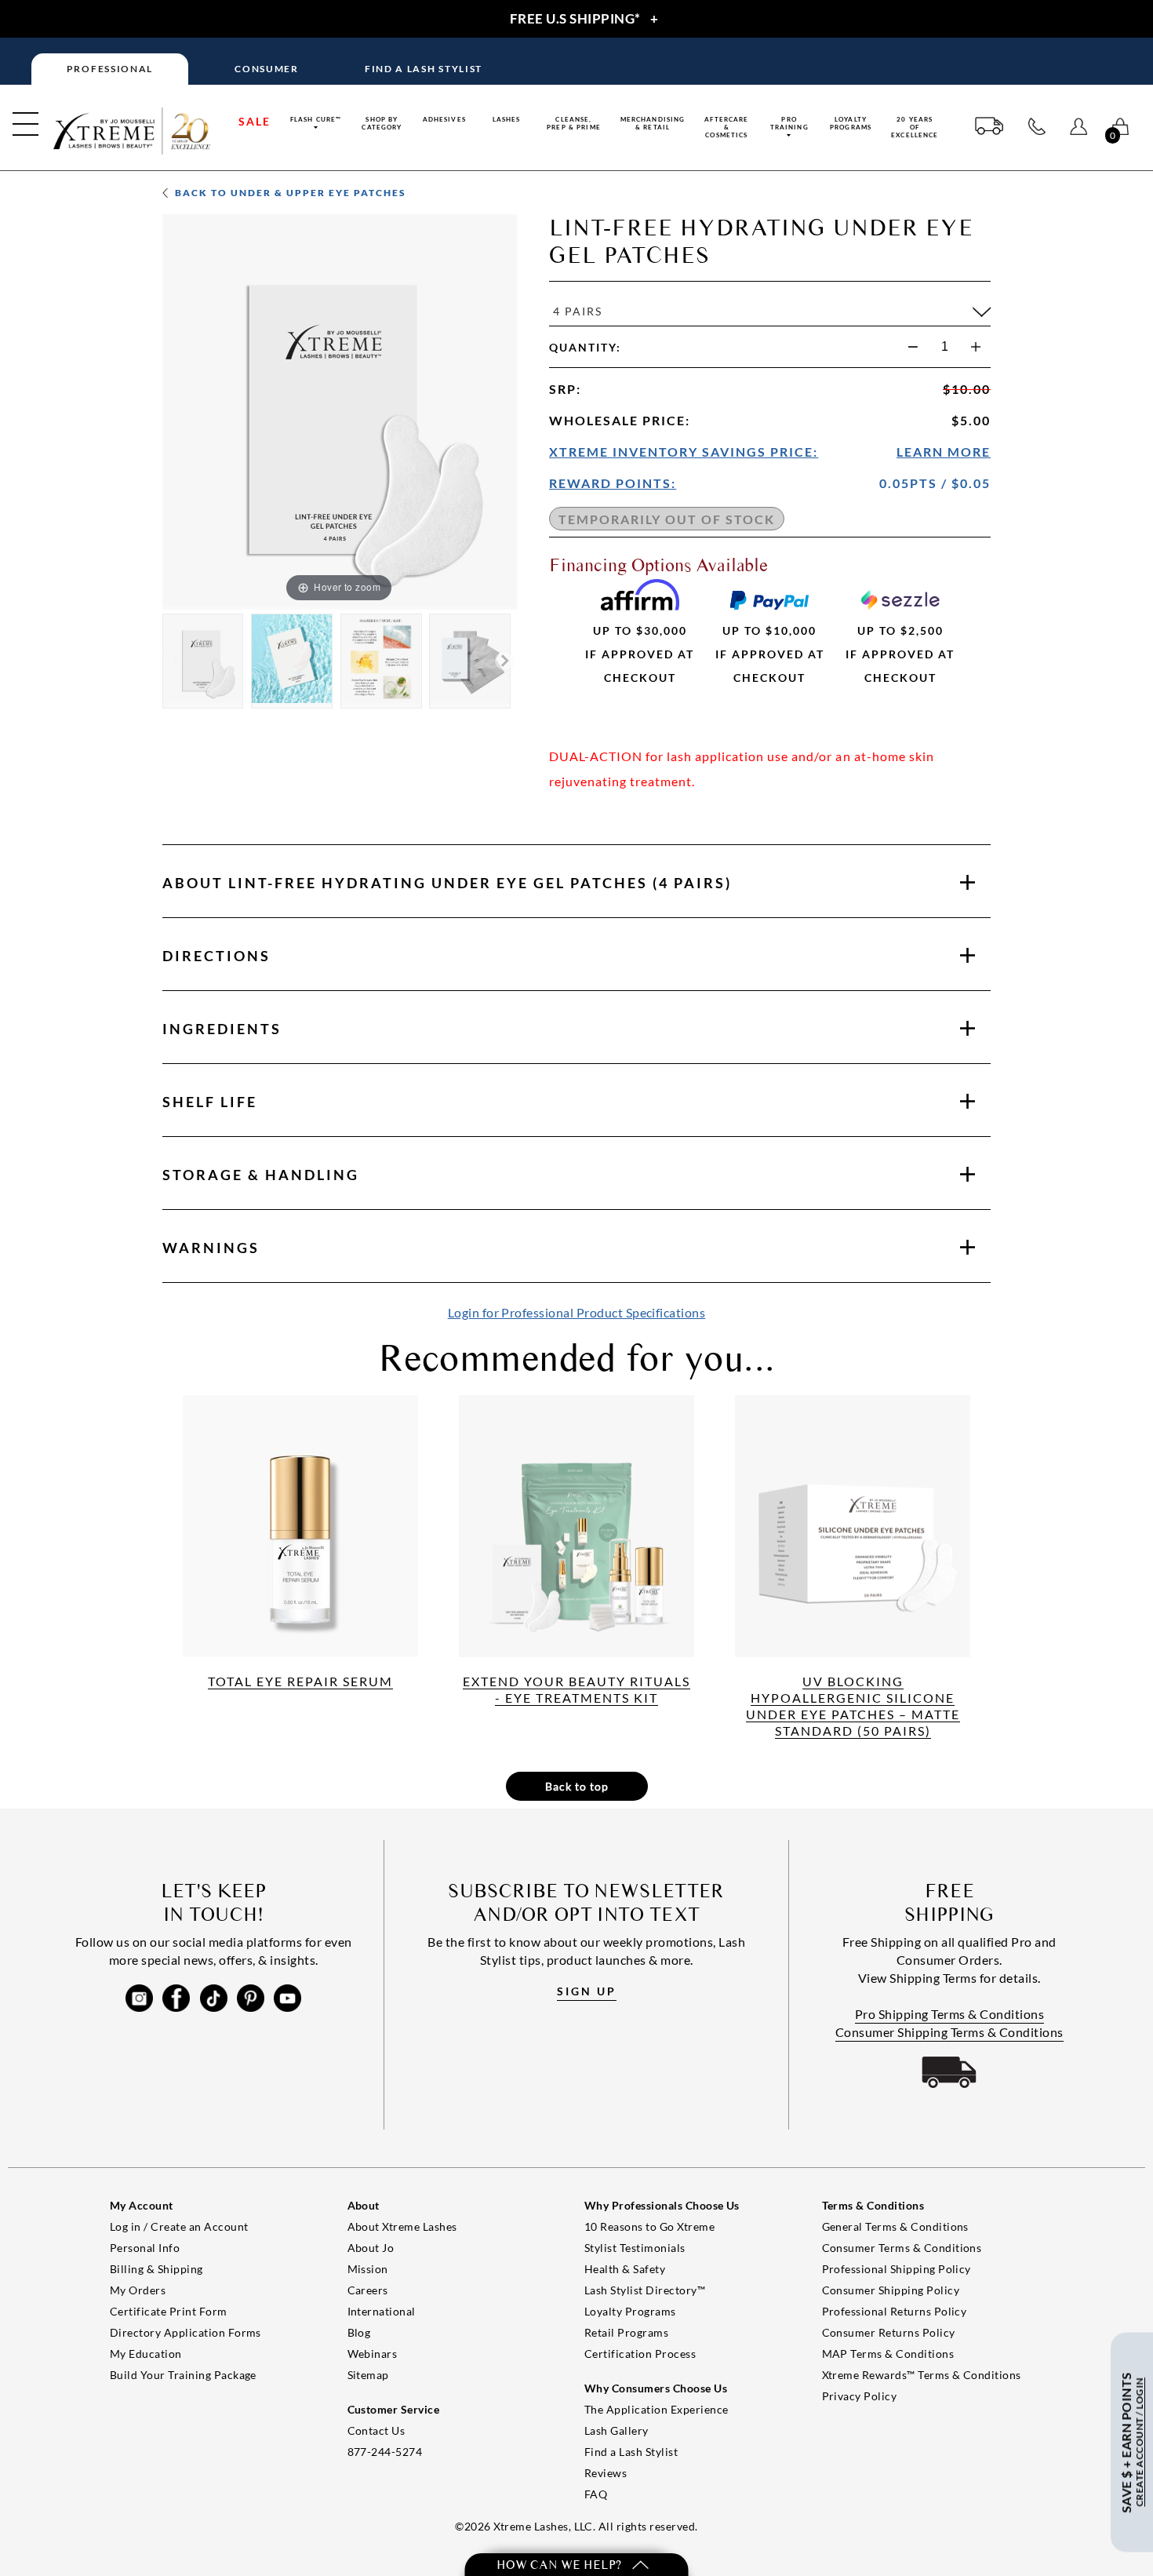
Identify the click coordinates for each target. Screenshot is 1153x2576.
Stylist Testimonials (635, 2248)
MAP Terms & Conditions (888, 2354)
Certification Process (640, 2354)
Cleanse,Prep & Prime (574, 123)
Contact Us (376, 2430)
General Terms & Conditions (895, 2226)
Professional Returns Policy (895, 2311)
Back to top (577, 1786)
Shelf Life (210, 1102)
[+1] (976, 347)
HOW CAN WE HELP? (560, 2565)
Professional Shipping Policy (897, 2269)
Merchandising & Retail (653, 123)
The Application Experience (656, 2409)
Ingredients (222, 1029)
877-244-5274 (385, 2452)
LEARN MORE (944, 452)
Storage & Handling (261, 1175)
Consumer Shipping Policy (891, 2290)
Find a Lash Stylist (631, 2452)
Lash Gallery (617, 2430)
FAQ (596, 2494)
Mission (368, 2269)
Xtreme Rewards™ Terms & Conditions (922, 2375)
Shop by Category (382, 123)
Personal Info (145, 2248)
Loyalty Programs (851, 123)
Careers (368, 2290)
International (382, 2311)
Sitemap (368, 2375)
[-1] (913, 347)
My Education (146, 2354)
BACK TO (289, 193)
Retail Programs (626, 2332)
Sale (255, 121)
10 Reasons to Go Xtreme (649, 2226)
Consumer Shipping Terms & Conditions (949, 2032)
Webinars (373, 2354)
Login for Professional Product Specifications (577, 1312)
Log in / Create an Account (179, 2226)
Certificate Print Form (169, 2311)
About (447, 883)
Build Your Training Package (183, 2375)
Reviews (606, 2473)
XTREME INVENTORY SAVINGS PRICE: (684, 452)
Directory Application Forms (185, 2332)
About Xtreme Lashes (402, 2226)
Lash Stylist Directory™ (645, 2290)
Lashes (507, 119)
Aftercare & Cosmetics (726, 127)
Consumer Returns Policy (889, 2332)
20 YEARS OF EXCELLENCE (915, 127)
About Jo (371, 2248)
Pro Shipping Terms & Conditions (950, 2014)
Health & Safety (625, 2269)
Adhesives (444, 119)
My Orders (138, 2290)
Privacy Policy (860, 2396)
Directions (216, 956)
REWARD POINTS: (613, 483)
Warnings (211, 1248)
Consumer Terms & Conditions (902, 2248)
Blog (359, 2332)
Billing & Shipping (156, 2269)
